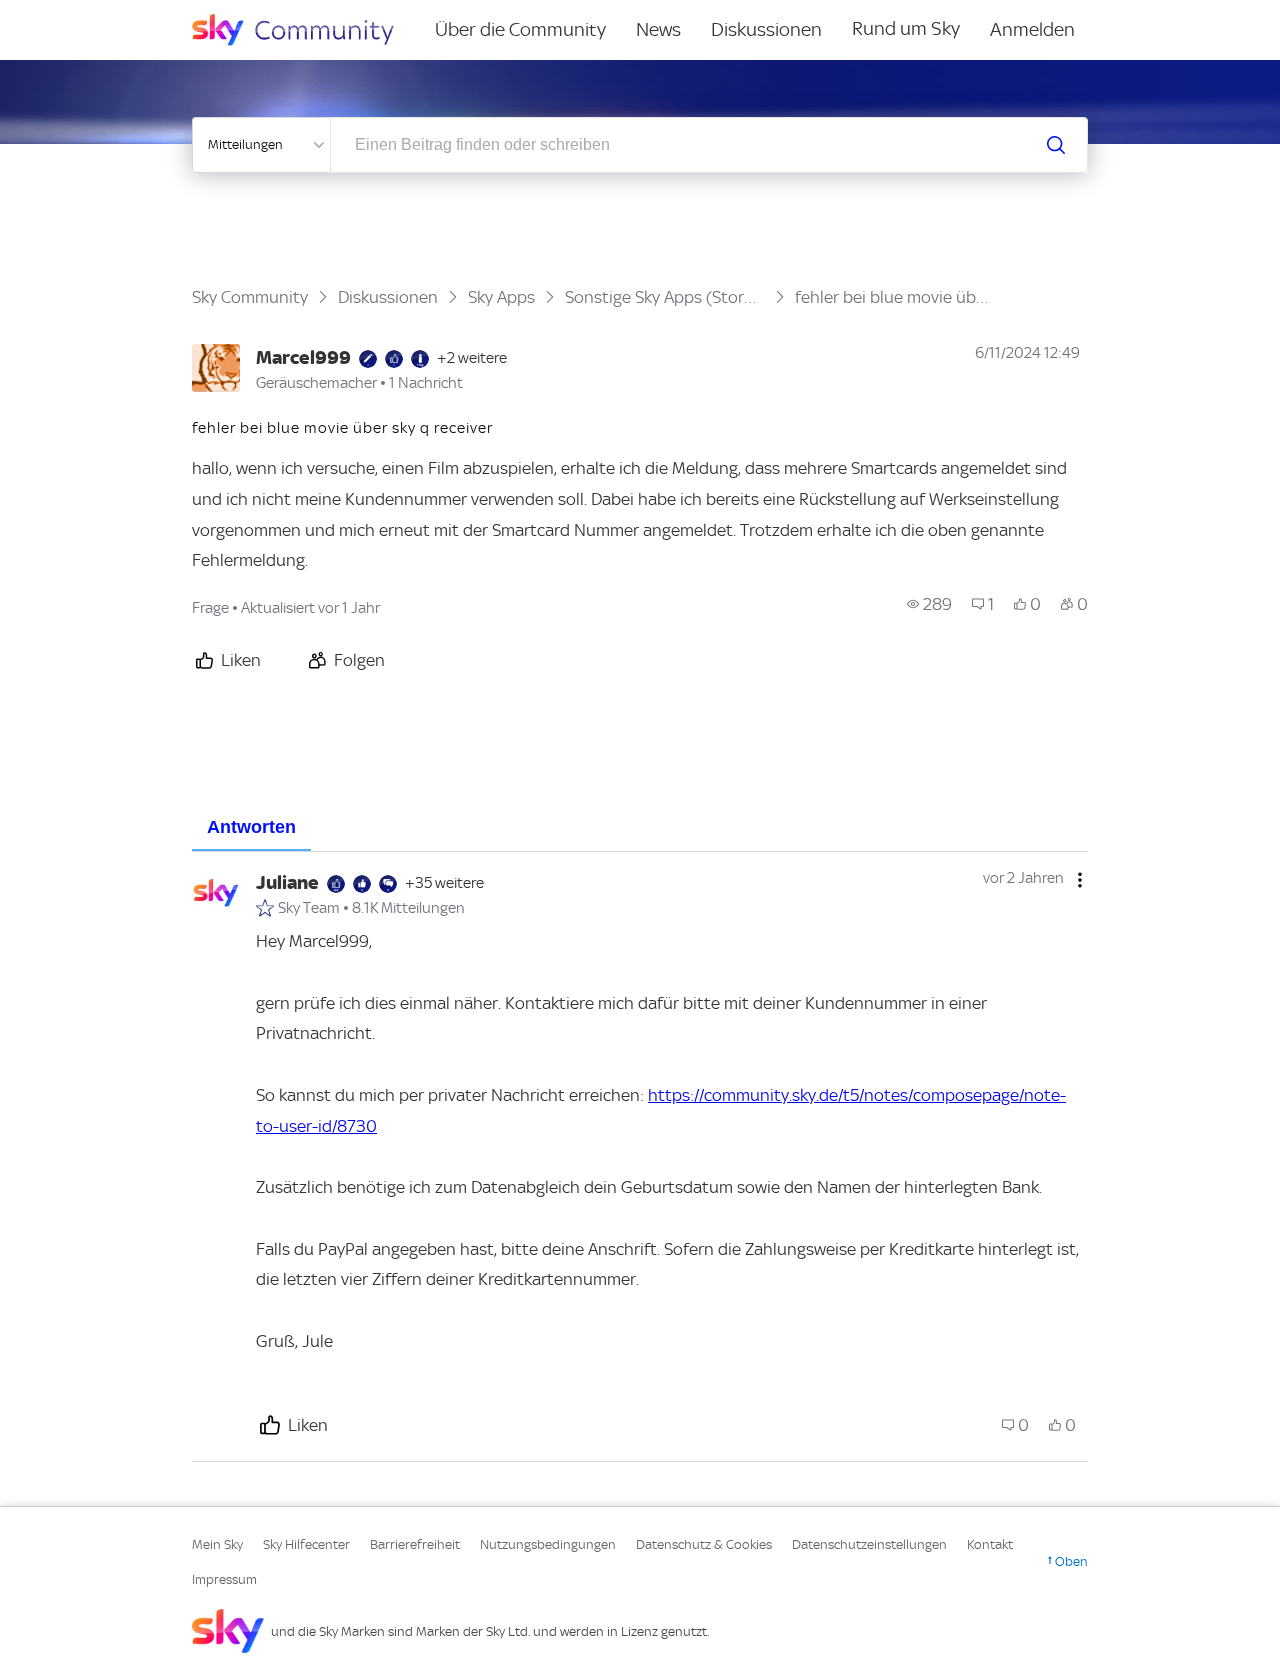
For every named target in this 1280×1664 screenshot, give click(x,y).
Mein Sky (217, 1544)
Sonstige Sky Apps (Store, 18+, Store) (665, 297)
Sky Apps (501, 297)
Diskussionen (766, 29)
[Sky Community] (306, 30)
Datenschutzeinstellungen (869, 1544)
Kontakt (990, 1544)
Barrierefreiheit (415, 1544)
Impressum (224, 1579)
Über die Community (520, 29)
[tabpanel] (640, 1157)
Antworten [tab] (251, 827)
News (658, 29)
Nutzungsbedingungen (548, 1544)
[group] (929, 604)
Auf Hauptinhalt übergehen (97, 14)
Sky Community (250, 297)
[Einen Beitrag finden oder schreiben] (1056, 145)
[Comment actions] (1080, 880)
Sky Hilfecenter (306, 1544)
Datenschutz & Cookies (704, 1544)
